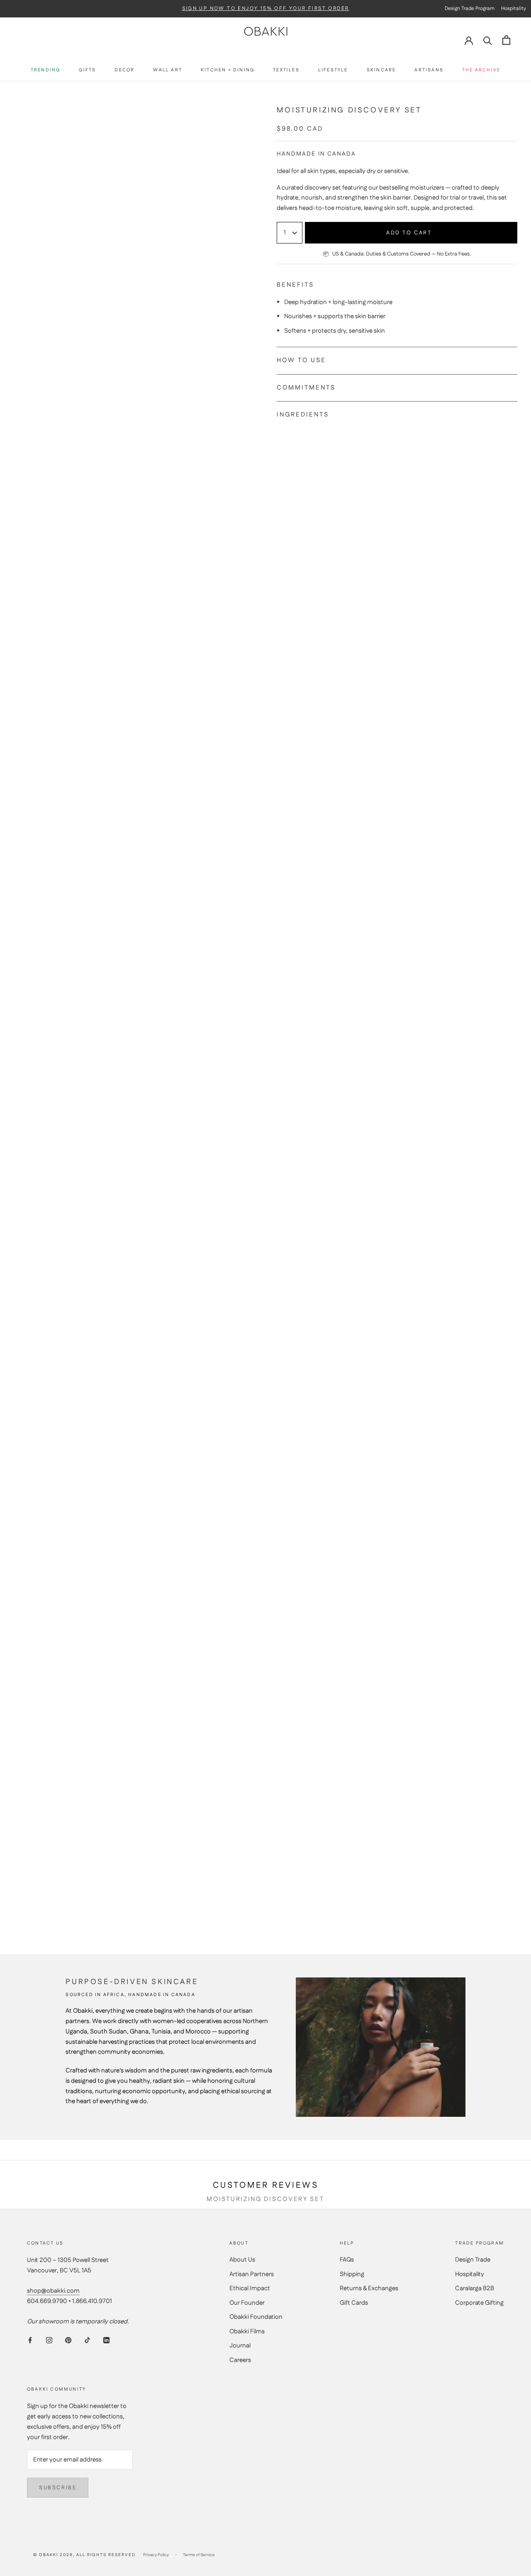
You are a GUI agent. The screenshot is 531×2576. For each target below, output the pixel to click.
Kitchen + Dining (228, 70)
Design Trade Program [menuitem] (470, 9)
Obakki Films (247, 2331)
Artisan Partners (252, 2274)
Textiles (286, 70)
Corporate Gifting (479, 2303)
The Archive (481, 70)
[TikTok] (87, 2341)
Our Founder (247, 2303)
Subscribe (58, 2488)
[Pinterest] (68, 2341)
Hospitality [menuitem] (514, 9)
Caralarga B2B (475, 2288)
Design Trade (473, 2260)
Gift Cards (354, 2303)
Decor (124, 70)
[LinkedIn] (106, 2341)
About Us (242, 2260)
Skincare (381, 70)
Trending (46, 70)
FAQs (347, 2260)
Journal (240, 2346)
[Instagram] (49, 2341)
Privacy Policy (156, 2555)
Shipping (352, 2274)
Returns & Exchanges (369, 2288)
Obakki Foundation (256, 2317)
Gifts (87, 70)
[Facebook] (30, 2341)
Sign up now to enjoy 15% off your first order (266, 9)
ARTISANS (429, 70)
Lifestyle (333, 70)
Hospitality (470, 2274)
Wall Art (168, 70)
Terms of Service (199, 2555)
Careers (240, 2360)
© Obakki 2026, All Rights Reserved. (85, 2555)
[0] (506, 40)
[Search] (488, 40)
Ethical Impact (250, 2288)
